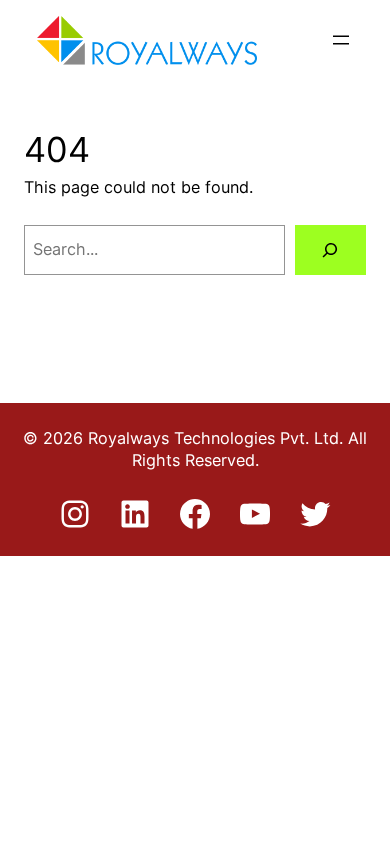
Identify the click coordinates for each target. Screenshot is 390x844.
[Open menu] (341, 40)
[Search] (330, 250)
